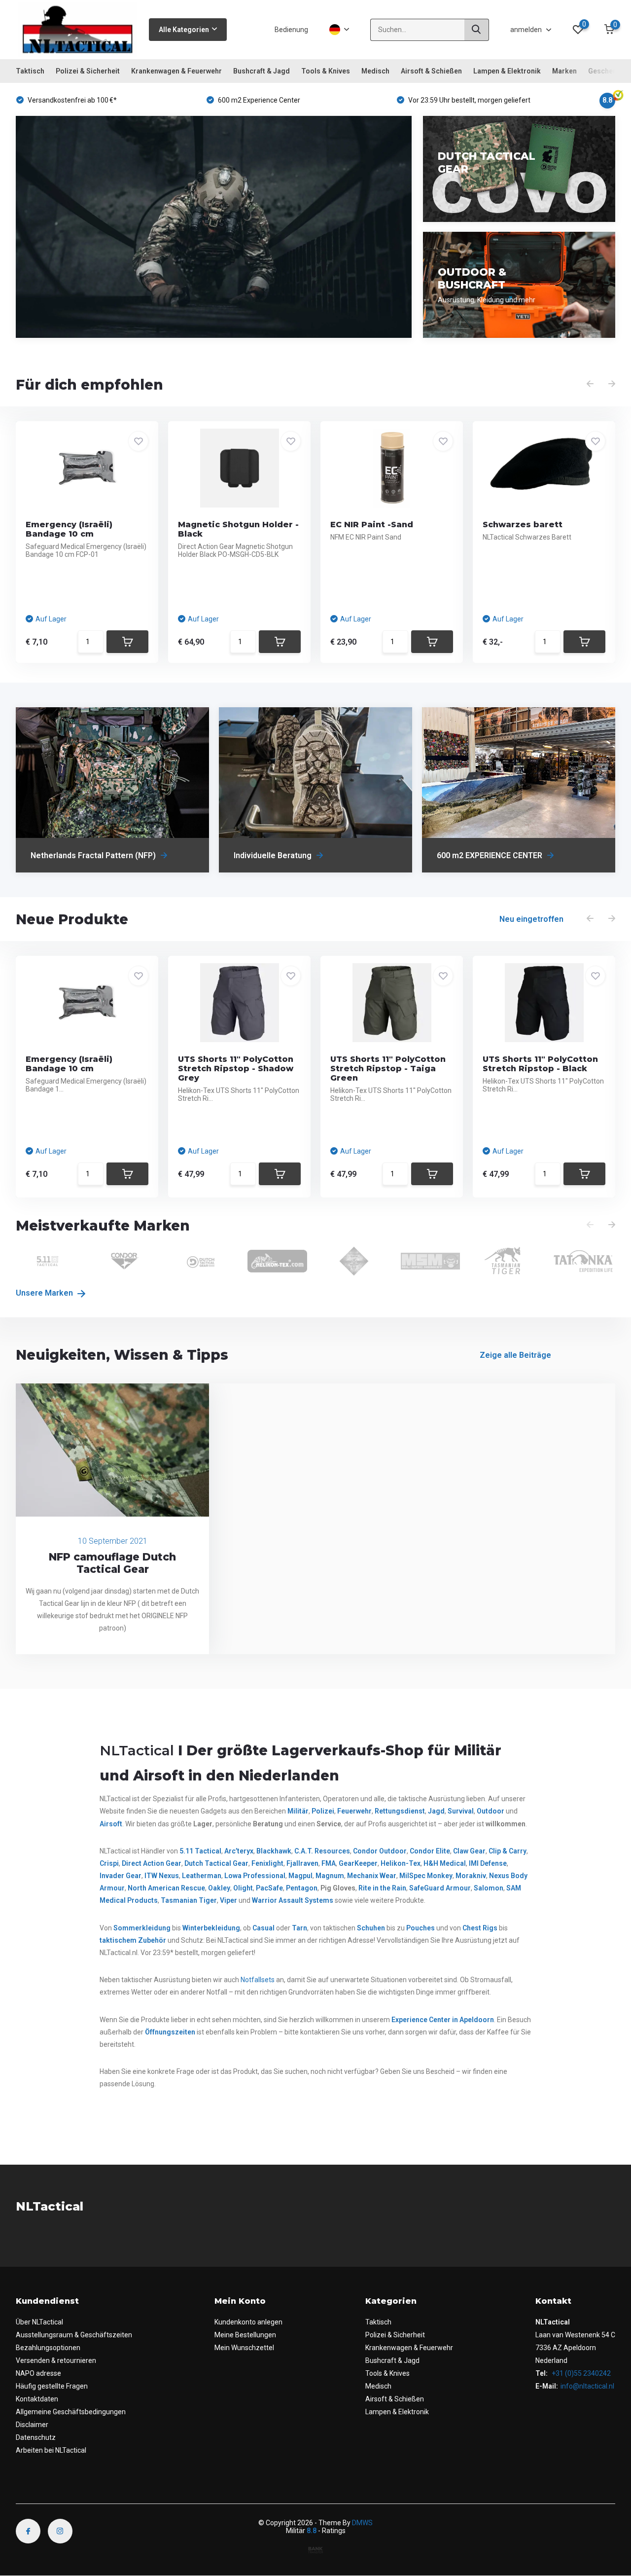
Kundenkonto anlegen (248, 2322)
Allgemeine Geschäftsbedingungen (71, 2412)
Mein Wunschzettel (244, 2348)
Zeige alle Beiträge (515, 1355)
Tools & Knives (326, 71)
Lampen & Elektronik (507, 71)
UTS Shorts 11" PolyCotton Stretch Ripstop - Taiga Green (388, 1069)
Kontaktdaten (37, 2399)
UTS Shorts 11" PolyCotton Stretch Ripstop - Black (540, 1064)
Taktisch (30, 71)
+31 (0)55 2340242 (580, 2373)
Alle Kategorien (184, 30)
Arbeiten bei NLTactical (51, 2450)
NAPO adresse (38, 2373)
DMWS (362, 2523)
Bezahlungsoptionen (48, 2348)
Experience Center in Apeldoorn (443, 2020)
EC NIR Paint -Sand (372, 525)
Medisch (375, 71)
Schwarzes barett (523, 525)
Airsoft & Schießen (431, 71)
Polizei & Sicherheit (88, 71)
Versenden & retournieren (56, 2360)
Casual (263, 1928)
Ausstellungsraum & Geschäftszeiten (74, 2335)
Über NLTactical (39, 2322)
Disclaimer (32, 2425)
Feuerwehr (354, 1811)
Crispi (109, 1863)
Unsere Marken (45, 1293)
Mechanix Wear (372, 1876)
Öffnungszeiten (170, 2032)
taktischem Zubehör (133, 1940)
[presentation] (590, 384)
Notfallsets (258, 1980)
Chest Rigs (480, 1928)
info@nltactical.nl (587, 2386)
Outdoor (491, 1811)
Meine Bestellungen (245, 2335)
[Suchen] (477, 30)
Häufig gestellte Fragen (52, 2386)
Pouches (421, 1928)
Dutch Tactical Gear (216, 1863)
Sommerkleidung (142, 1928)
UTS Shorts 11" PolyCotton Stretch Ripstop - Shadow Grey (236, 1069)
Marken (564, 71)
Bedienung (291, 30)
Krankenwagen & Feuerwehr (176, 71)
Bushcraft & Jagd (262, 71)
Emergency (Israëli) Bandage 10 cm (69, 529)
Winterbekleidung (211, 1928)
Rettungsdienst (400, 1811)
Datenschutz (36, 2437)
